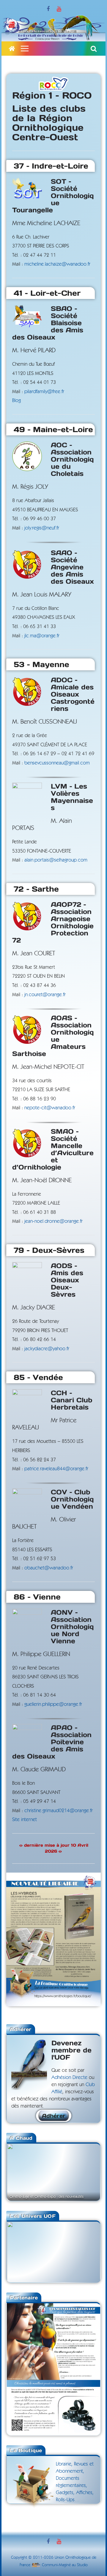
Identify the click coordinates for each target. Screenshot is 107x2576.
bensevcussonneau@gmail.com (57, 763)
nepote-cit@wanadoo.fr (50, 1108)
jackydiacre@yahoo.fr (47, 1349)
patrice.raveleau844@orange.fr (56, 1469)
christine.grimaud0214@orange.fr (59, 1810)
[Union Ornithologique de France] (12, 49)
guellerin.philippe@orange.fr (53, 1704)
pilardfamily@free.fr (44, 391)
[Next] (88, 2172)
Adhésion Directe (69, 2077)
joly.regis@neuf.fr (42, 528)
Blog (16, 400)
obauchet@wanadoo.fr (49, 1568)
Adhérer (54, 2116)
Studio (82, 2565)
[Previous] (19, 2172)
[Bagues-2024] (53, 2307)
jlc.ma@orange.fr (42, 636)
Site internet (25, 1819)
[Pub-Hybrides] (53, 1877)
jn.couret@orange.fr (45, 995)
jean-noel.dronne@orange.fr (53, 1221)
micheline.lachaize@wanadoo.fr (57, 264)
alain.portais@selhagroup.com (56, 860)
